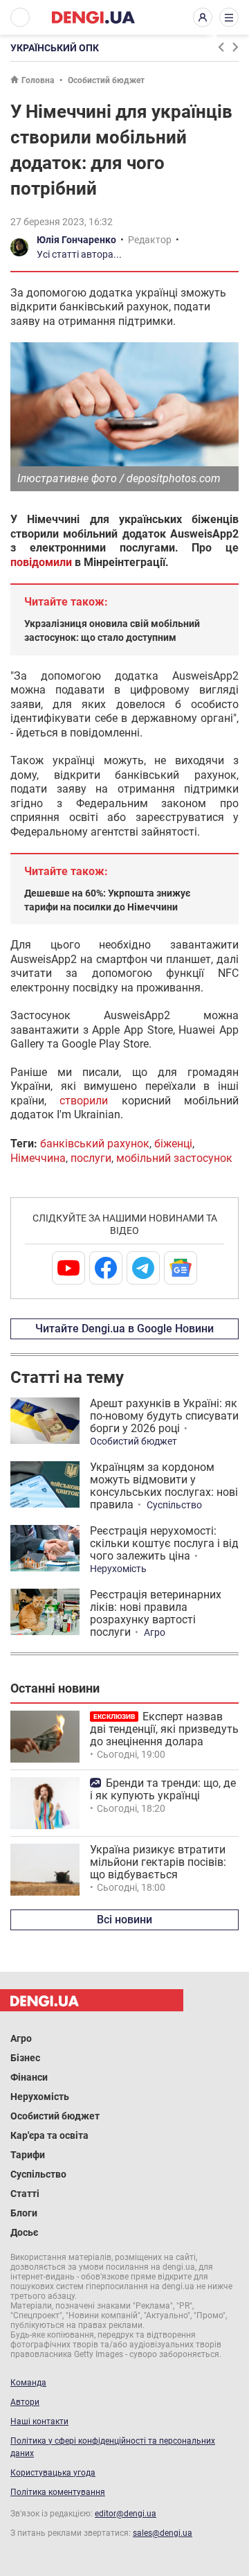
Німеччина (38, 1158)
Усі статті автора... (79, 254)
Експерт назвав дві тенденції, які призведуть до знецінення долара (164, 1729)
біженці (173, 1144)
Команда (28, 2383)
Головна (38, 80)
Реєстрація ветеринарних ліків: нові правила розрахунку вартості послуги (156, 1613)
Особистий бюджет (106, 80)
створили (84, 1101)
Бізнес (25, 2058)
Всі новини (124, 1920)
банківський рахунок (95, 1144)
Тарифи (28, 2155)
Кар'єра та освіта (49, 2135)
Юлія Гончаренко (76, 240)
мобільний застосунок (174, 1158)
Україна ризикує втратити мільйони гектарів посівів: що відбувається (158, 1862)
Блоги (24, 2213)
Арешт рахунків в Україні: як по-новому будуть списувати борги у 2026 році (164, 1416)
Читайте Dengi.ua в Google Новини (124, 1329)
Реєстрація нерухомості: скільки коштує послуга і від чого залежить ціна (164, 1543)
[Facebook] (106, 1268)
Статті (25, 2194)
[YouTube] (68, 1268)
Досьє (24, 2232)
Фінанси (29, 2077)
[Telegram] (143, 1268)
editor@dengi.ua (126, 2514)
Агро (155, 1632)
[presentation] (221, 47)
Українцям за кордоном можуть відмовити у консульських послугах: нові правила (164, 1486)
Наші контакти (39, 2421)
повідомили (41, 562)
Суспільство (174, 1505)
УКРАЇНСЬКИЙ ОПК (55, 48)
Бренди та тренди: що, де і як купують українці (163, 1789)
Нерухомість (118, 1569)
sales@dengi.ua (163, 2533)
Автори (25, 2402)
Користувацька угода (53, 2473)
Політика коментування (58, 2492)
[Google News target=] (181, 1268)
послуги (91, 1158)
